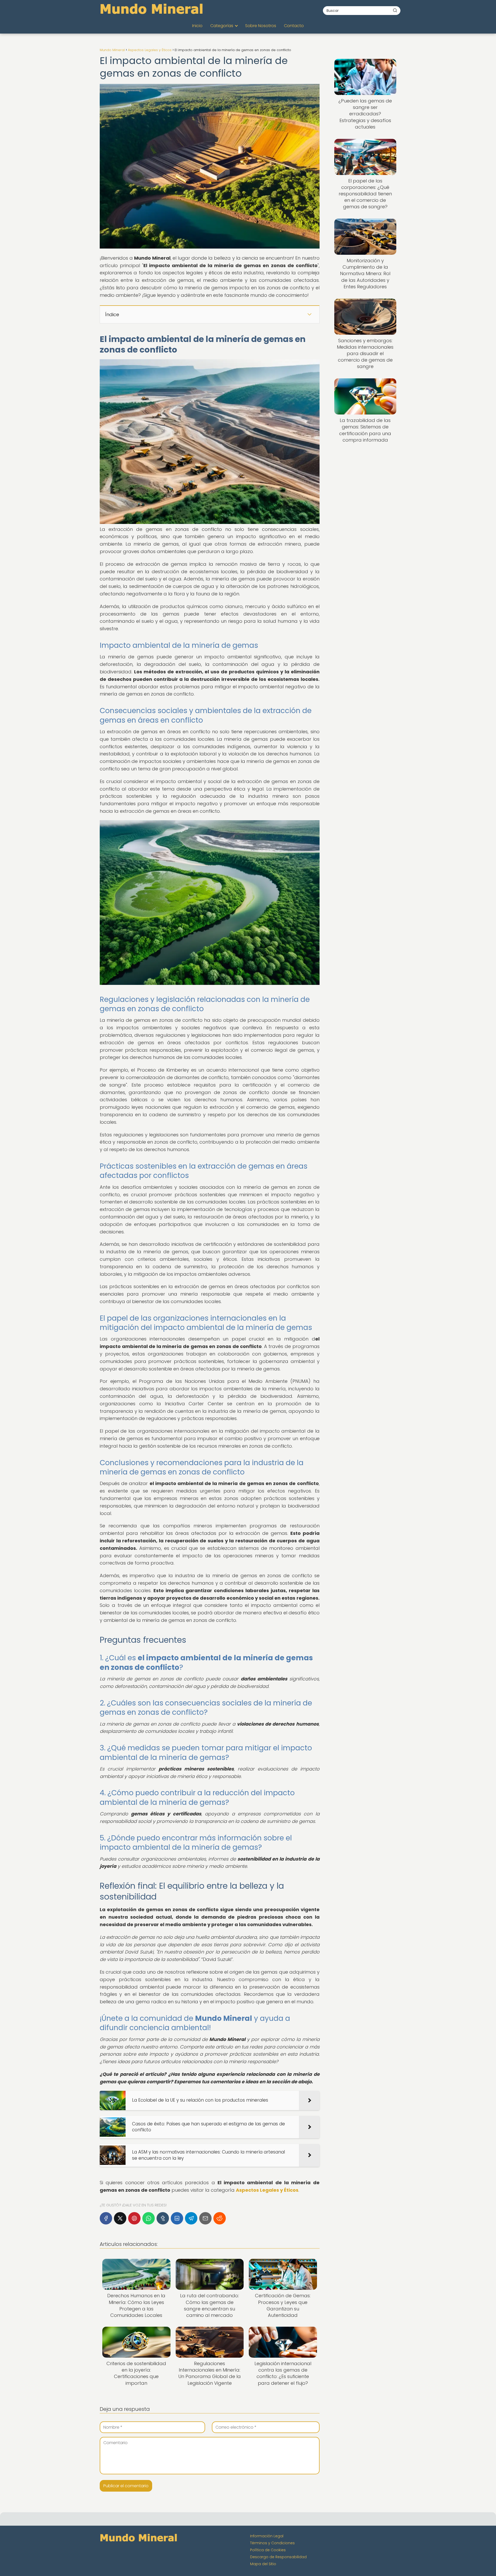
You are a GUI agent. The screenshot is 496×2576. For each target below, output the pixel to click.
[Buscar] (395, 10)
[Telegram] (191, 2218)
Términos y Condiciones (272, 2543)
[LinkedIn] (177, 2218)
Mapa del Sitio (263, 2564)
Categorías (222, 26)
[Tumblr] (163, 2218)
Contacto (294, 26)
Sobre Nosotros (261, 26)
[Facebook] (106, 2218)
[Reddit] (220, 2218)
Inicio (197, 26)
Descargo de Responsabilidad (278, 2557)
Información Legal (267, 2536)
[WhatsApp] (149, 2218)
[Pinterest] (134, 2218)
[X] (120, 2218)
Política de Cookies (268, 2550)
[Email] (205, 2218)
